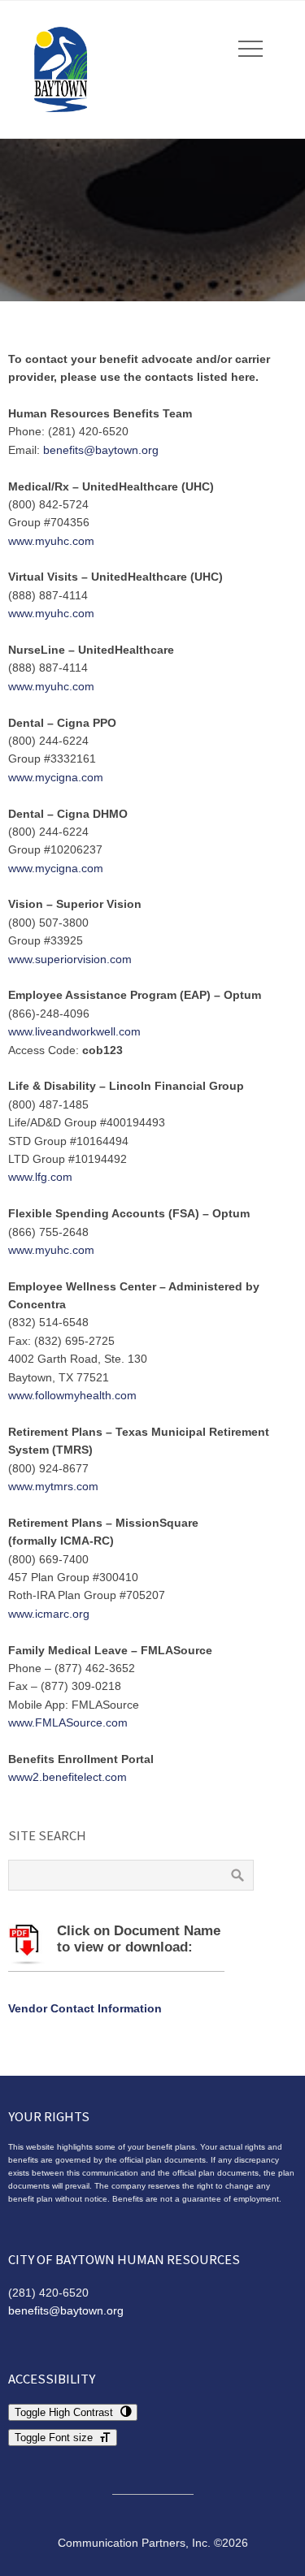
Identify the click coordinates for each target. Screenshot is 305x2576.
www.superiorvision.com (70, 959)
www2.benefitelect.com (68, 1777)
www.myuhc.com (51, 541)
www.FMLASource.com (68, 1722)
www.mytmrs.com (53, 1486)
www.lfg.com (40, 1177)
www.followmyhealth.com (72, 1395)
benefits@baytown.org (101, 450)
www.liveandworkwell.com (74, 1031)
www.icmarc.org (49, 1614)
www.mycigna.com (56, 777)
